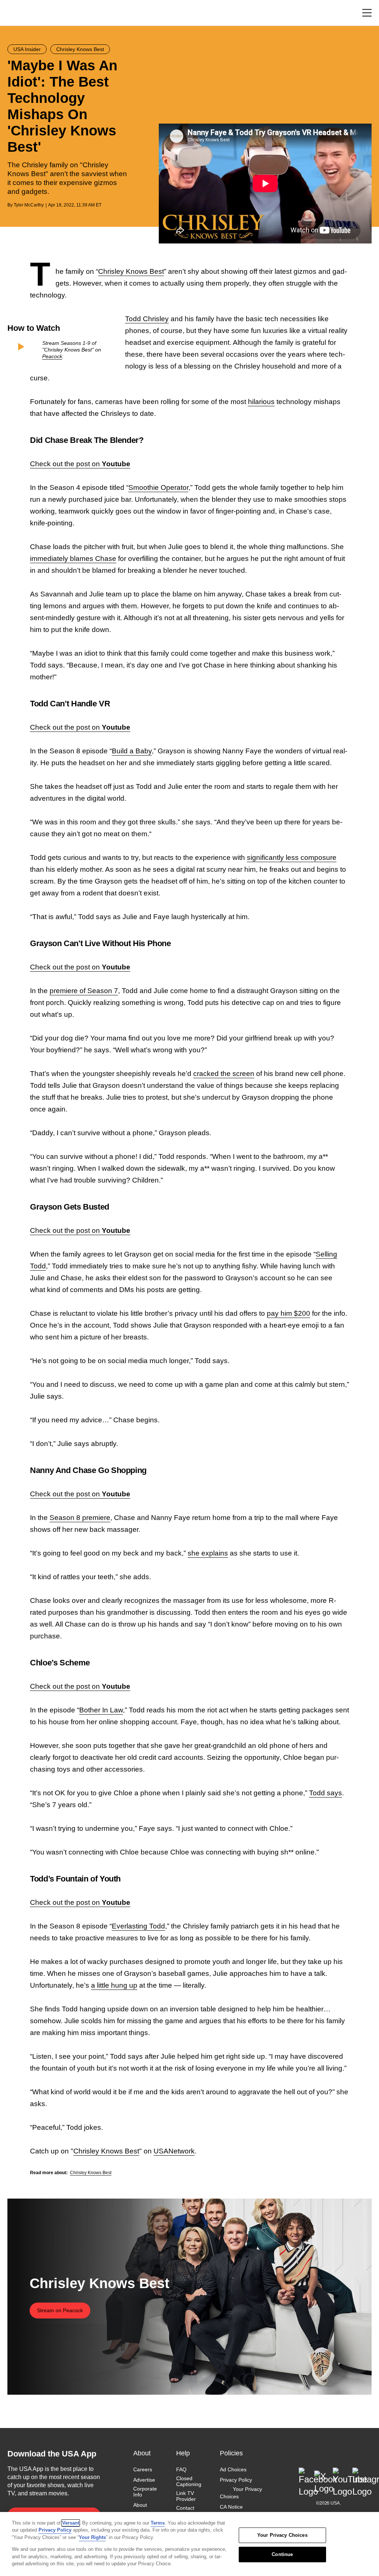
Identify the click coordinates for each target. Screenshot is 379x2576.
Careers (143, 2469)
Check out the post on (80, 464)
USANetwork (174, 2151)
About (140, 2505)
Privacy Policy (236, 2480)
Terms (158, 2523)
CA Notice (231, 2507)
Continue (282, 2554)
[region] (189, 2544)
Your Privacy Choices (241, 2493)
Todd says (326, 1793)
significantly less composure (292, 857)
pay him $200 (289, 1313)
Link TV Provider (186, 2496)
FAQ (181, 2469)
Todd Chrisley (147, 319)
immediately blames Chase (73, 559)
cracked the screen (224, 1074)
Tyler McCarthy (29, 205)
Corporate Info (145, 2492)
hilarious (261, 402)
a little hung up (114, 1985)
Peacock (52, 356)
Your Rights (92, 2537)
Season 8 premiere (80, 1518)
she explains (208, 1553)
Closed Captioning (189, 2481)
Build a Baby (132, 751)
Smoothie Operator (158, 487)
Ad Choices (233, 2469)
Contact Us (185, 2511)
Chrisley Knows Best (131, 271)
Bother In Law (101, 1710)
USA (17, 13)
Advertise (144, 2480)
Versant (71, 2523)
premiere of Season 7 (84, 991)
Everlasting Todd (138, 1926)
